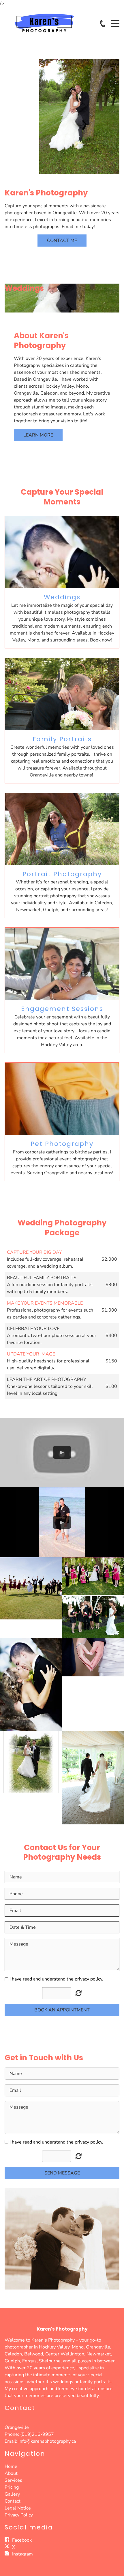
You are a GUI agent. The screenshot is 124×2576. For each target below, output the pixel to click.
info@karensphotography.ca (47, 2441)
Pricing (12, 2487)
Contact (13, 2501)
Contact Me (62, 241)
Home (11, 2466)
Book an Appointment (62, 2010)
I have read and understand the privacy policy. (56, 1979)
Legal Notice (18, 2508)
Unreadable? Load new (79, 1993)
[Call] (103, 24)
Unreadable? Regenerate (79, 2156)
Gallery (12, 2494)
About (11, 2473)
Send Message (62, 2173)
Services (13, 2480)
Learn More (38, 435)
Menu (115, 20)
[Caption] (31, 1588)
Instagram (22, 2554)
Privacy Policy (19, 2515)
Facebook (22, 2540)
